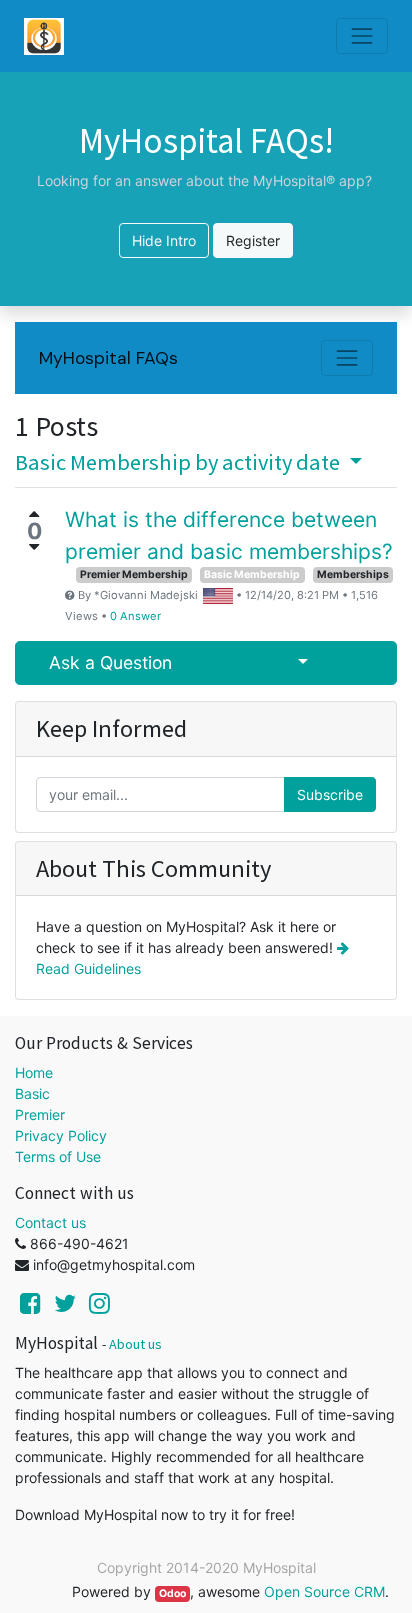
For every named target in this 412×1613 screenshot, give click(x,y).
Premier (40, 1114)
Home (34, 1072)
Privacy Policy (61, 1135)
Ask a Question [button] (110, 662)
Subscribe (330, 794)
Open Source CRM (324, 1591)
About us (135, 1344)
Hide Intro (164, 240)
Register (253, 240)
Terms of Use (58, 1156)
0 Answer (135, 616)
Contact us (50, 1222)
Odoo (172, 1593)
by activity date (179, 462)
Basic (32, 1093)
